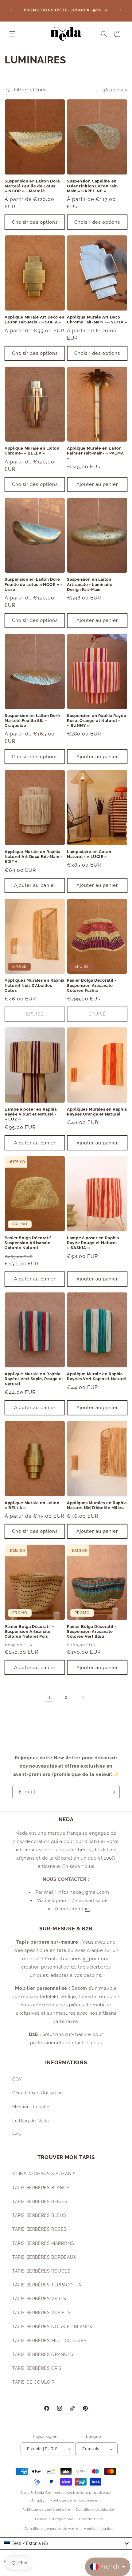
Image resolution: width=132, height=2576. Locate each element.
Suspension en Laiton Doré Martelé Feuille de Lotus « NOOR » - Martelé (32, 186)
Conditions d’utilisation (95, 2510)
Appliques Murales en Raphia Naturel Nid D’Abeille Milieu (97, 1505)
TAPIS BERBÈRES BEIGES (40, 2201)
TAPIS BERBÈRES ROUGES (41, 2271)
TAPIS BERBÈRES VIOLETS (41, 2313)
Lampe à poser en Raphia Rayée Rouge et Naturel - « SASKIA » (93, 1243)
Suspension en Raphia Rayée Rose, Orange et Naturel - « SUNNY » (97, 721)
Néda (40, 2493)
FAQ (17, 2135)
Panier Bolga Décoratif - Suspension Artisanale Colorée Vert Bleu (92, 1631)
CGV (17, 2079)
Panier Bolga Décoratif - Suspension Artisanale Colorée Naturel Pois (29, 1631)
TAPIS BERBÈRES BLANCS (41, 2188)
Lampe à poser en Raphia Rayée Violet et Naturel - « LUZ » (31, 1114)
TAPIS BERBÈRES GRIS (37, 2368)
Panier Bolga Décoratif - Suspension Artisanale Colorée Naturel (29, 1243)
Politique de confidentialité (46, 2510)
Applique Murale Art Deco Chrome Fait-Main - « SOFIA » (97, 320)
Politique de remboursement (76, 2500)
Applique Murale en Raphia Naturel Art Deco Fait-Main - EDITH (33, 857)
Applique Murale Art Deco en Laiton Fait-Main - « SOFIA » (35, 320)
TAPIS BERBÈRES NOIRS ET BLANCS (52, 2327)
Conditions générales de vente (51, 2529)
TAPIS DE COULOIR (33, 2382)
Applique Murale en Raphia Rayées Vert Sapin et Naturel (97, 1376)
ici (87, 1909)
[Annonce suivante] (121, 10)
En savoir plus (78, 1866)
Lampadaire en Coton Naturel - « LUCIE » (89, 854)
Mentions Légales (31, 2107)
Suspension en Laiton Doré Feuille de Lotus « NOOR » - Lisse (33, 584)
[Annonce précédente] (11, 10)
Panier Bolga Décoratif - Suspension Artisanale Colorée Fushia (92, 985)
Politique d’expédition (54, 2519)
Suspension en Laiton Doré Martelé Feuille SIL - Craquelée (32, 721)
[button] (12, 34)
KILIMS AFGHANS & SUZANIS (44, 2174)
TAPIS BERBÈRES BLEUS (39, 2215)
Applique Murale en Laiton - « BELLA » (33, 1505)
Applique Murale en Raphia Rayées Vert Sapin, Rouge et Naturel (34, 1379)
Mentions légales (98, 2529)
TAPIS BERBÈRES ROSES (39, 2229)
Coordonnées (91, 2519)
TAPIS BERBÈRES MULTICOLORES (49, 2341)
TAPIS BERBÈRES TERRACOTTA (47, 2285)
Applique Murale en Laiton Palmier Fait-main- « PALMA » (95, 453)
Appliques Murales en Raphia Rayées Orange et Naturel (97, 1112)
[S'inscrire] (113, 1792)
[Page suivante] (83, 1697)
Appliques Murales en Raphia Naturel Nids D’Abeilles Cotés (35, 985)
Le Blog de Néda (31, 2121)
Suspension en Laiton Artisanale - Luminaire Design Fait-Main (90, 584)
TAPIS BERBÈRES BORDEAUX (44, 2257)
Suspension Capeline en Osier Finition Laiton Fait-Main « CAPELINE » (93, 186)
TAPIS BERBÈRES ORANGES (43, 2354)
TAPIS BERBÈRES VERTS (39, 2299)
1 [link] (50, 1697)
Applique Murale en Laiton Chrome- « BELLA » (32, 451)
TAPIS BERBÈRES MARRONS (43, 2243)
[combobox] (66, 2543)
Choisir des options (35, 222)
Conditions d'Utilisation (37, 2093)
